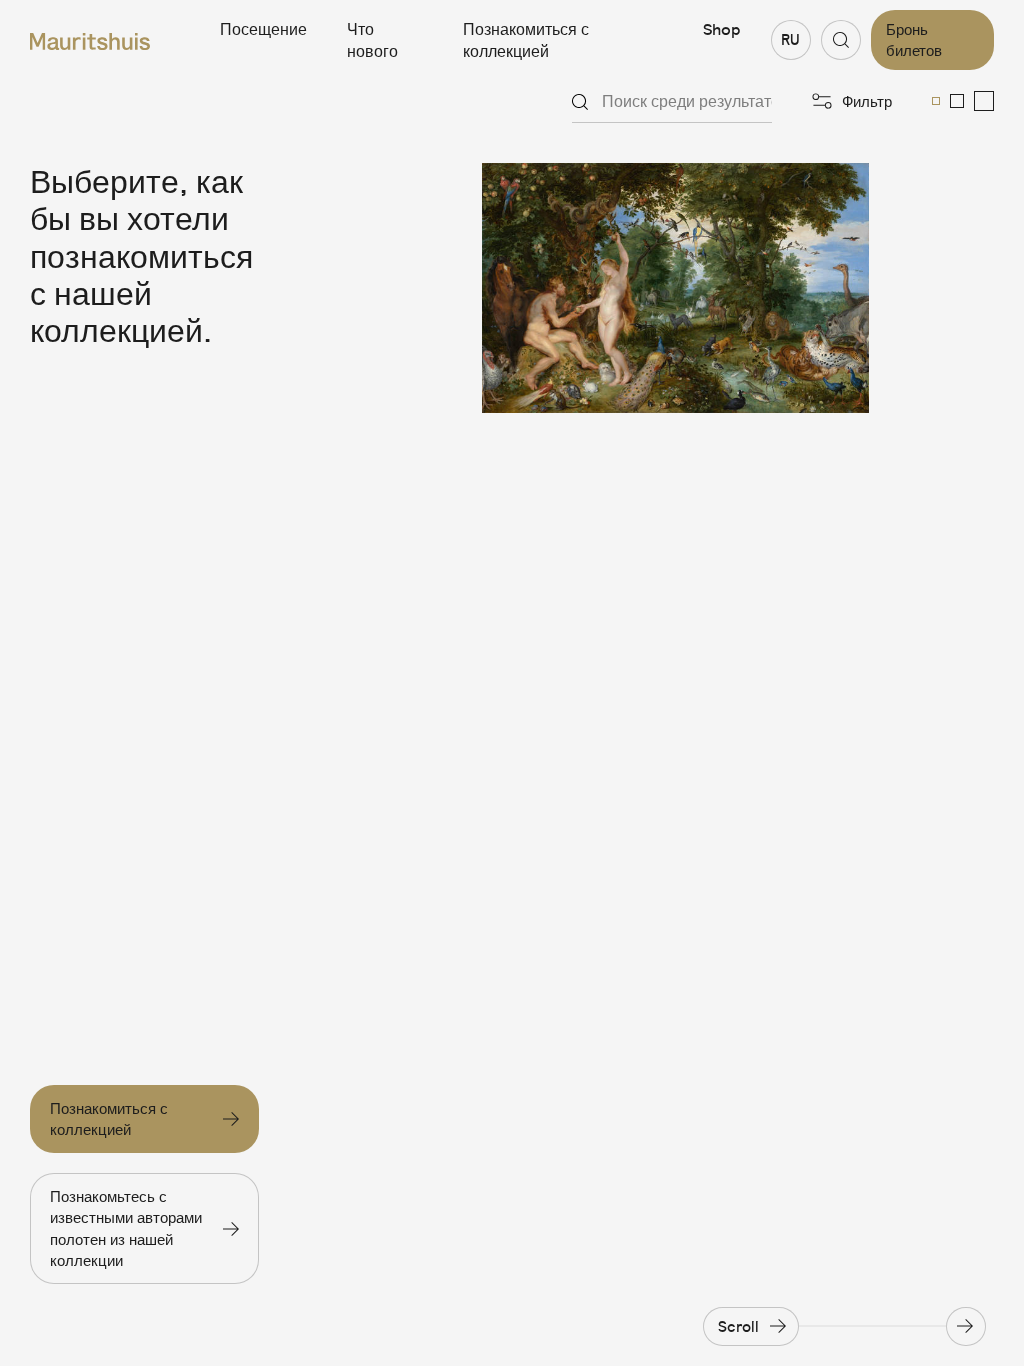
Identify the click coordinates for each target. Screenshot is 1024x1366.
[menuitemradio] (936, 101)
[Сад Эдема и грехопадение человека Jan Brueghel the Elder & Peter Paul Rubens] (675, 288)
